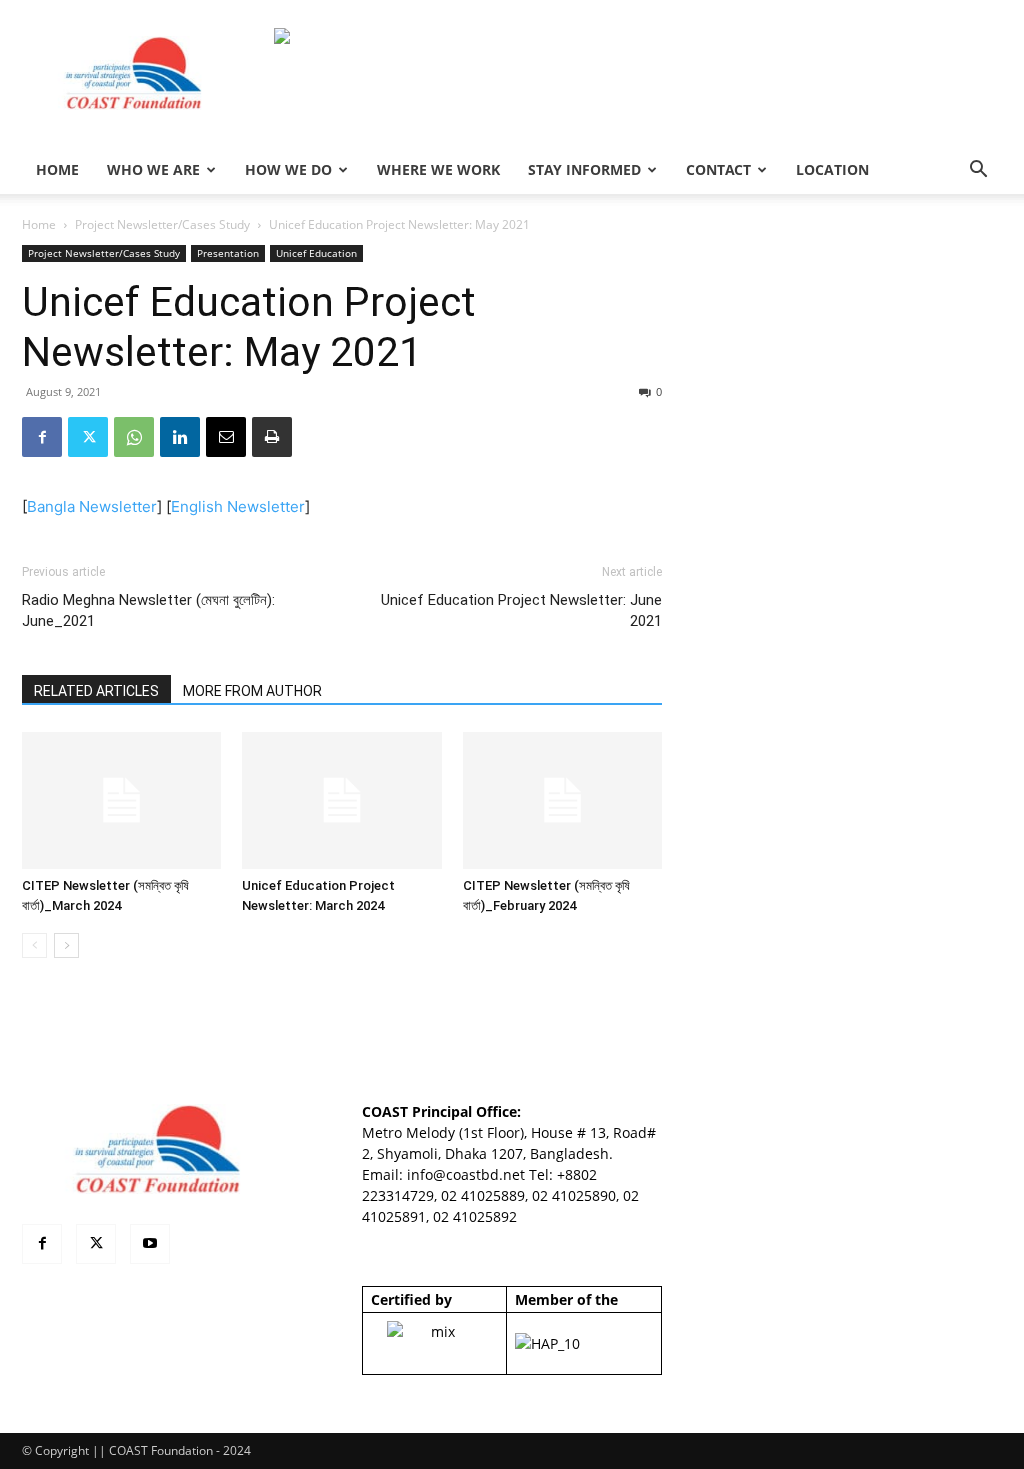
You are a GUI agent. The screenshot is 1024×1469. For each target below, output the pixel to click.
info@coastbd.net (466, 1174)
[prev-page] (34, 945)
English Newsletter (238, 506)
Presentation (228, 253)
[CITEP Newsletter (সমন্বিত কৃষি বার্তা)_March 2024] (121, 800)
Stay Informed (584, 169)
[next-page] (66, 945)
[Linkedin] (180, 437)
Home (39, 224)
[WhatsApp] (134, 437)
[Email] (226, 437)
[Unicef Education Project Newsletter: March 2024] (341, 800)
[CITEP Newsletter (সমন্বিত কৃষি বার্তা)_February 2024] (562, 800)
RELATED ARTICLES (96, 691)
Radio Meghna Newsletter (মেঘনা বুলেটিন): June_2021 (148, 610)
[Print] (272, 437)
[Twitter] (88, 437)
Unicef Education (316, 253)
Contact (718, 169)
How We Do (288, 169)
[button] (978, 171)
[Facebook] (42, 437)
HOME (57, 169)
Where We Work (438, 169)
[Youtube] (150, 1244)
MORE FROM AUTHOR (252, 691)
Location (832, 169)
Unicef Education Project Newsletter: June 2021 (521, 610)
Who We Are (153, 169)
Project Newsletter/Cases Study (162, 224)
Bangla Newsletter (92, 506)
